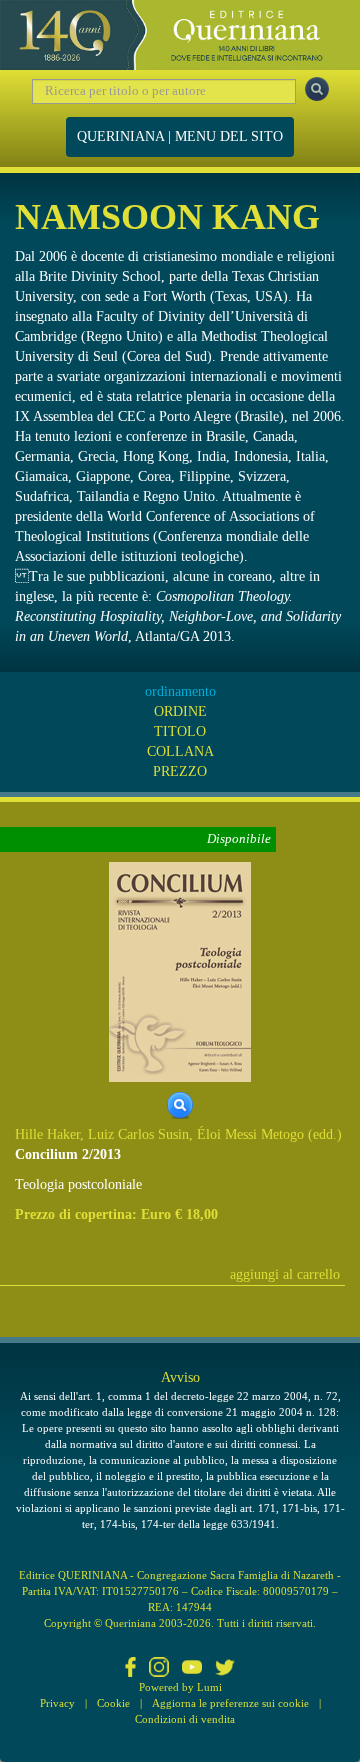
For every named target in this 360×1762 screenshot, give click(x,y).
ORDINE (180, 711)
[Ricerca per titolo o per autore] (317, 89)
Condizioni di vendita (185, 1719)
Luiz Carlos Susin (138, 1134)
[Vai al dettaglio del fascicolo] (180, 970)
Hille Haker (47, 1134)
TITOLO (180, 731)
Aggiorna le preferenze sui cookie (230, 1703)
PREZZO (180, 771)
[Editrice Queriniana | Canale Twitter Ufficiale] (225, 1669)
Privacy (57, 1703)
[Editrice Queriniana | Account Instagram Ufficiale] (159, 1669)
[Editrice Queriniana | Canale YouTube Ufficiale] (192, 1669)
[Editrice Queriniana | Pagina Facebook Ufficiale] (131, 1669)
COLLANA (180, 751)
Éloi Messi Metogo (250, 1134)
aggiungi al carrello (285, 1274)
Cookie (113, 1703)
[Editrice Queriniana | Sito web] (180, 35)
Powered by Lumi (180, 1687)
